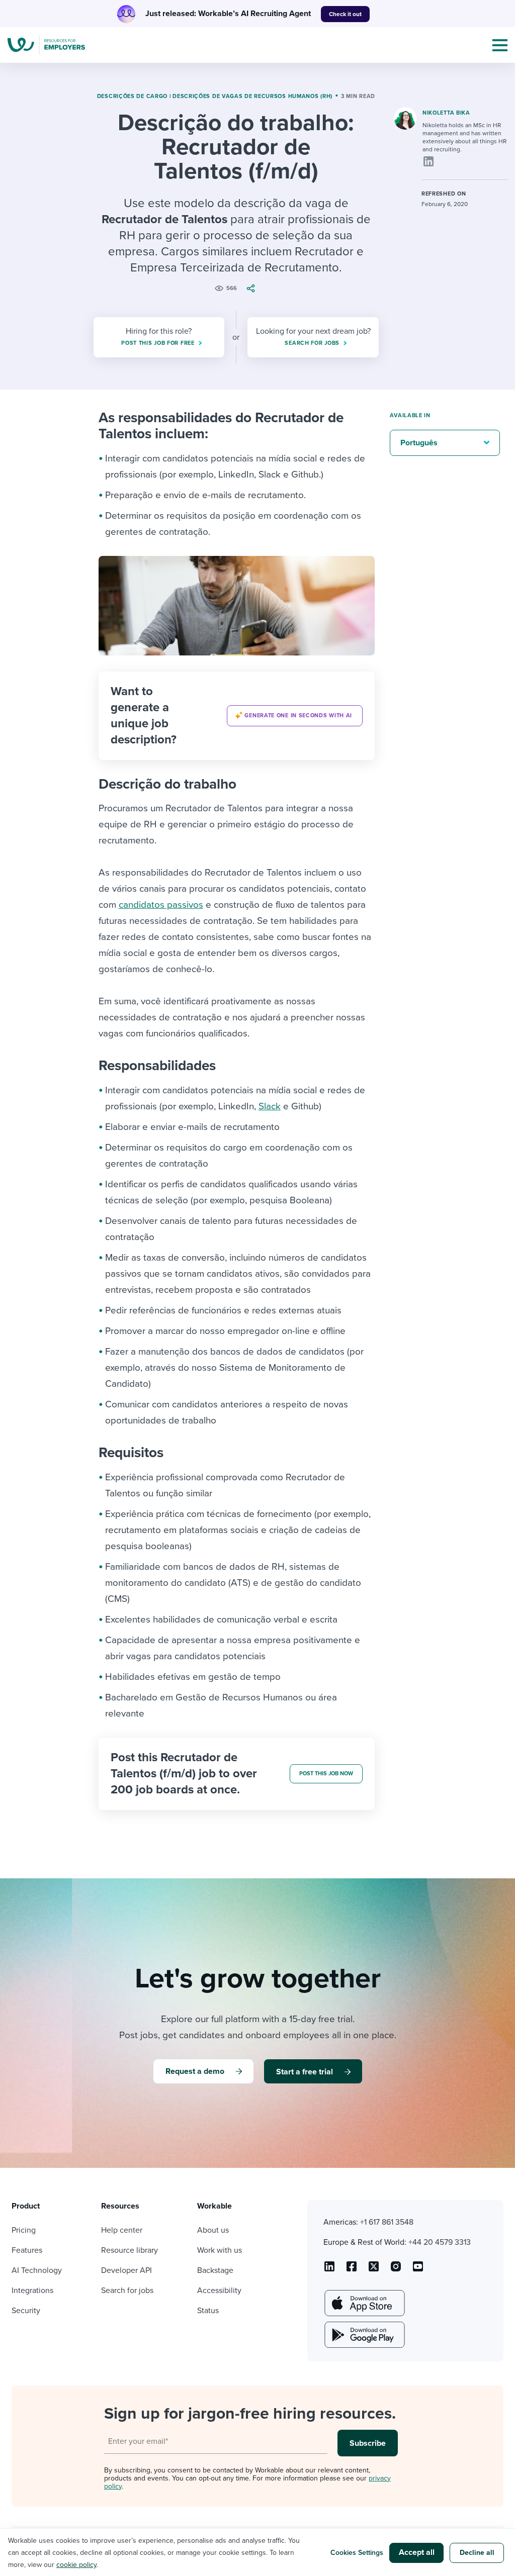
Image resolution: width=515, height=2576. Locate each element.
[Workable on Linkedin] (329, 2270)
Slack (270, 1106)
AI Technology (37, 2270)
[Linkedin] (428, 161)
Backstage (215, 2270)
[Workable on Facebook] (352, 2270)
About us (213, 2230)
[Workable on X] (396, 2270)
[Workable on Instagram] (418, 2270)
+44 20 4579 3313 (440, 2242)
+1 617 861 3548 (387, 2222)
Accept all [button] (417, 2552)
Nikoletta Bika (446, 113)
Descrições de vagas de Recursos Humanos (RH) (252, 96)
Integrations (32, 2291)
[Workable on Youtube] (374, 2270)
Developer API (126, 2270)
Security (26, 2311)
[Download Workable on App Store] (364, 2303)
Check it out (345, 14)
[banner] (237, 716)
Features (27, 2250)
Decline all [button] (477, 2553)
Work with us (220, 2250)
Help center (122, 2230)
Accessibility (219, 2291)
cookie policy (76, 2565)
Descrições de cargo (132, 96)
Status (208, 2311)
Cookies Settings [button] (357, 2553)
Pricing (24, 2230)
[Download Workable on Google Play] (364, 2335)
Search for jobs (127, 2291)
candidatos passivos (161, 905)
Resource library (130, 2250)
